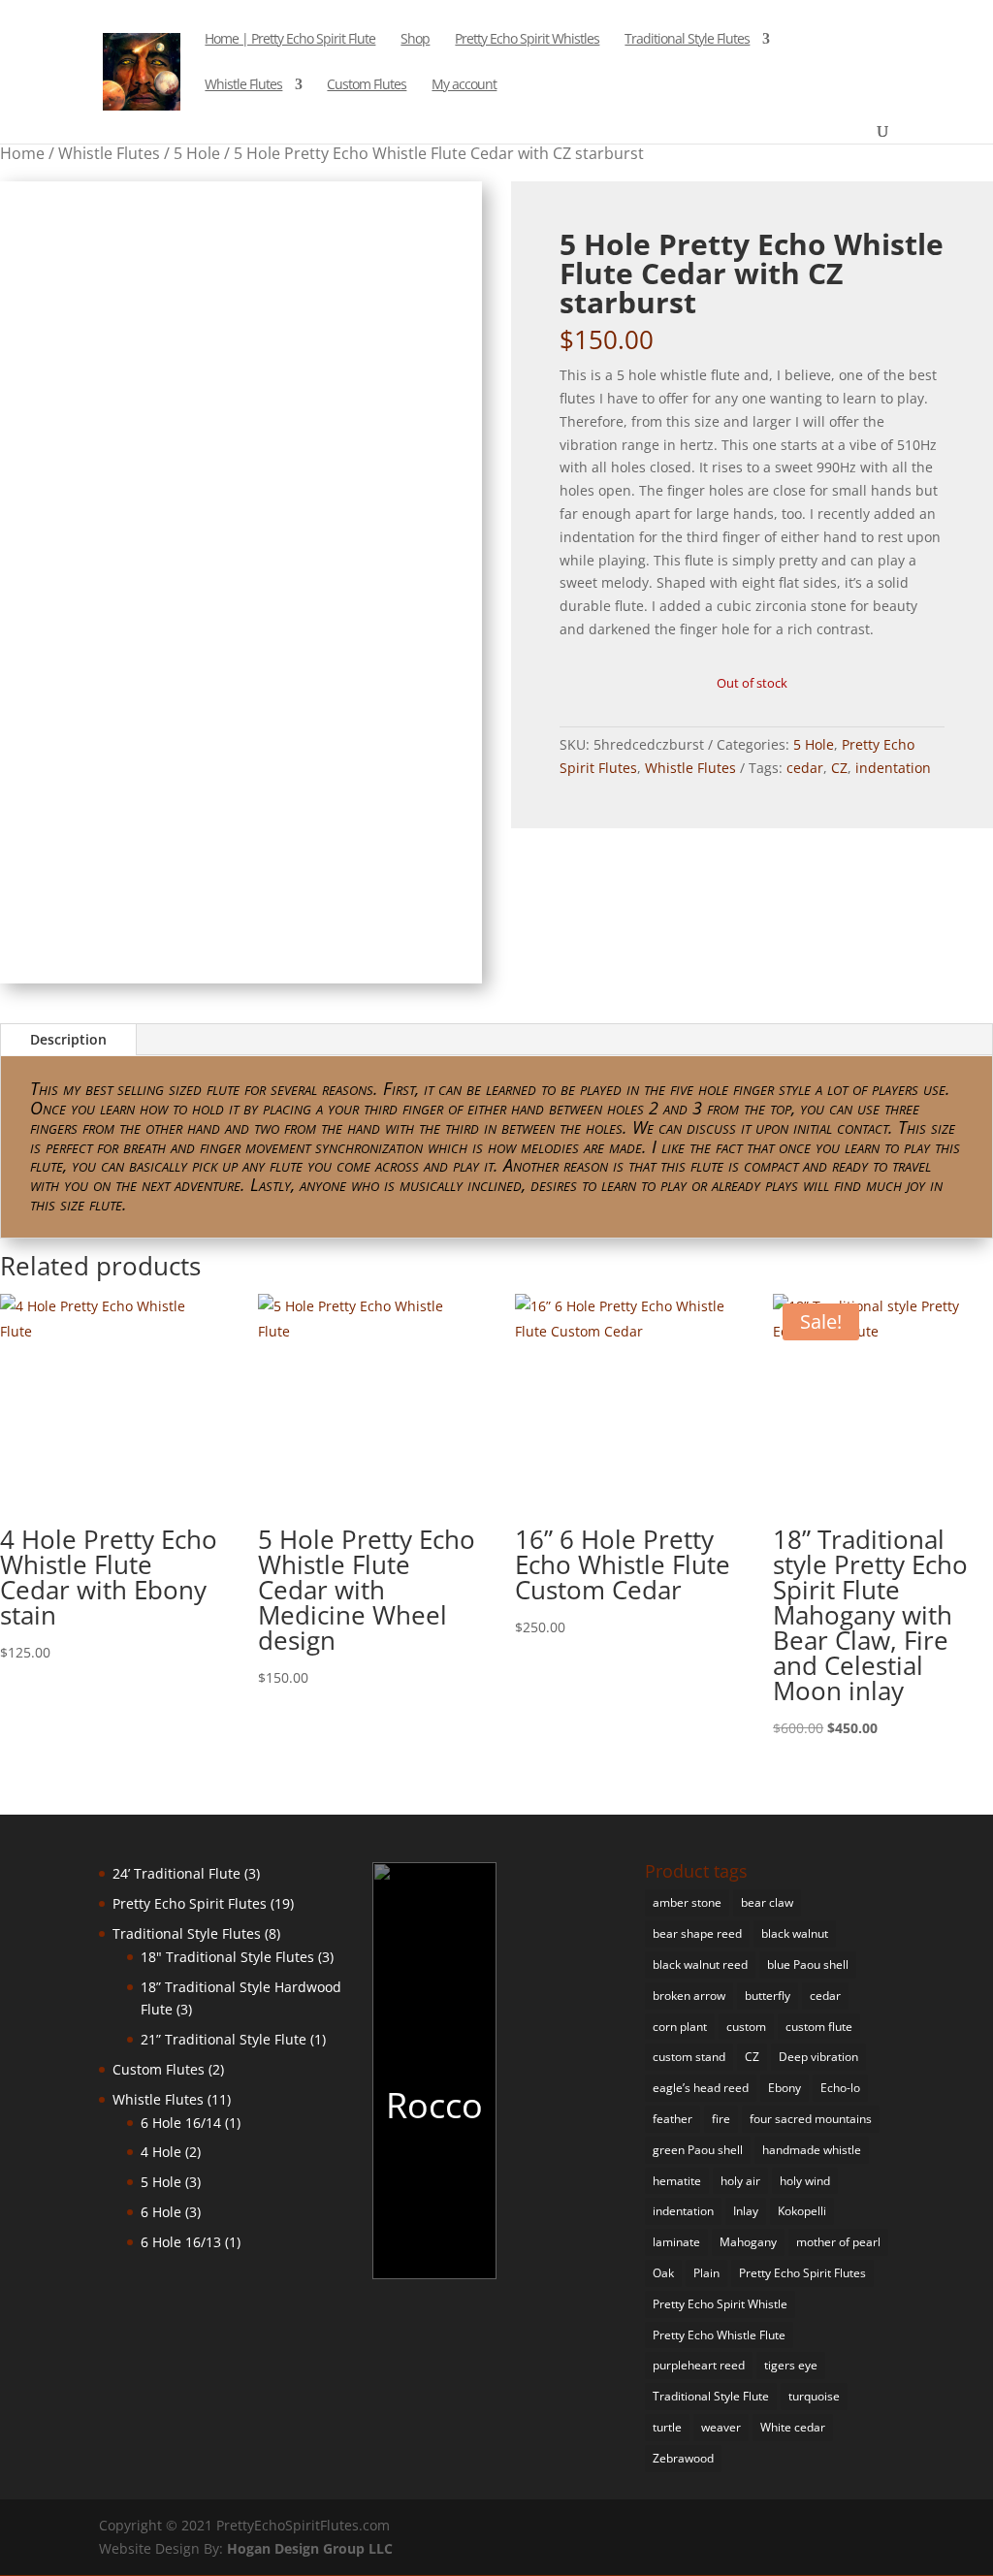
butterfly (768, 1996)
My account (464, 85)
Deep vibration (818, 2057)
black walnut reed (700, 1964)
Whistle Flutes (243, 85)
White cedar (793, 2427)
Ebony (785, 2088)
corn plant (680, 2027)
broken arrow (689, 1996)
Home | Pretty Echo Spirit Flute (290, 40)
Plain (706, 2273)
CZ (839, 768)
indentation (893, 768)
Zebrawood (683, 2458)
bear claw (767, 1902)
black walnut (795, 1933)
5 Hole (197, 153)
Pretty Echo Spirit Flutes (802, 2273)
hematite (677, 2181)
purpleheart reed (699, 2365)
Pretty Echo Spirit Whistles (527, 40)
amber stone (687, 1902)
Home (22, 153)
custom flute (819, 2027)
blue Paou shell (808, 1964)
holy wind (805, 2181)
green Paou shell (698, 2150)
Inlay (746, 2211)
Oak (663, 2273)
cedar (805, 768)
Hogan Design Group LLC (310, 2548)
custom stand (689, 2057)
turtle (667, 2427)
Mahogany (748, 2242)
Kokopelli (802, 2211)
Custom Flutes (367, 85)
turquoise (814, 2396)
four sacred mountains (811, 2119)
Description (68, 1039)
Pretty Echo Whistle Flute (719, 2335)
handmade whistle (812, 2150)
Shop (415, 40)
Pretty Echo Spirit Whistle (720, 2304)
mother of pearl (838, 2242)
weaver (721, 2427)
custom (746, 2027)
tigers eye (791, 2365)
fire (721, 2119)
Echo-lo (840, 2088)
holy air (740, 2181)
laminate (676, 2242)
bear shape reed (697, 1933)
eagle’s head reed (701, 2088)
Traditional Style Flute (711, 2396)
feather (673, 2119)
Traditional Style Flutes (687, 40)
